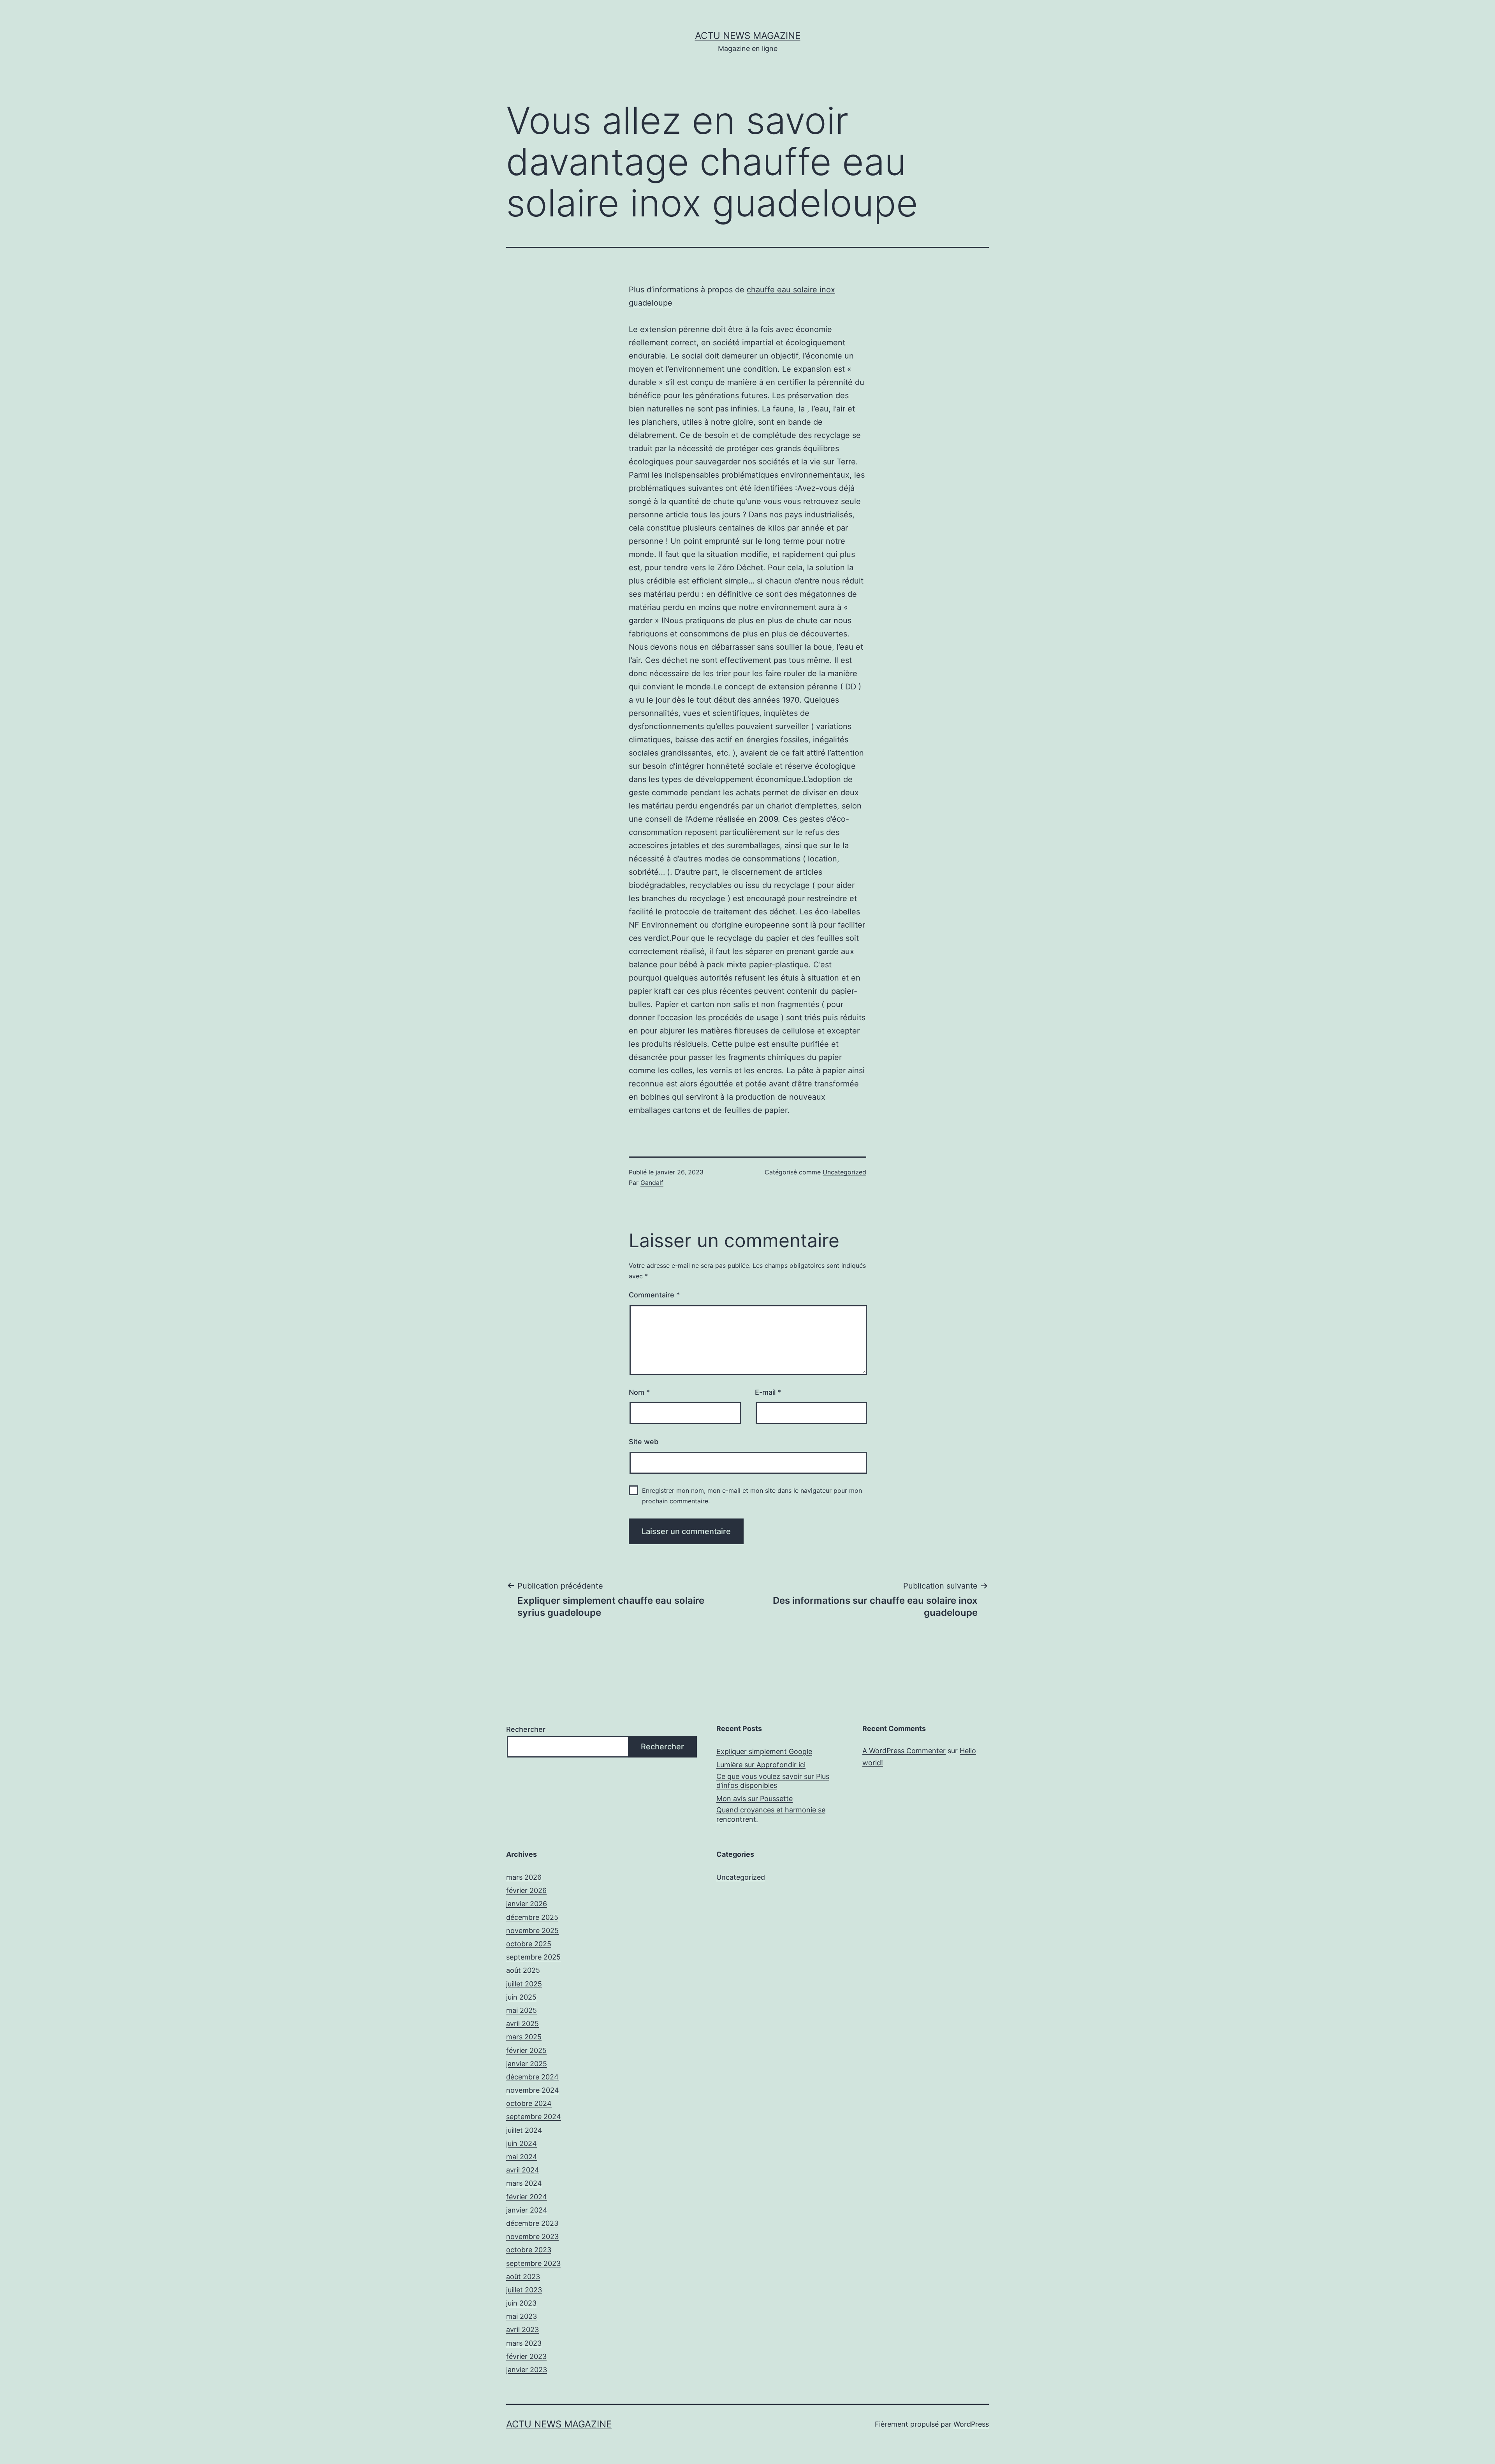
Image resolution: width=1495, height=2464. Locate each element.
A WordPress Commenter (904, 1751)
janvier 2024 (527, 2210)
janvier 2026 (527, 1904)
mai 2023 (521, 2316)
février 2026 (526, 1890)
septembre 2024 (534, 2117)
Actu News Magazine (748, 36)
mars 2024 (524, 2183)
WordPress (971, 2424)
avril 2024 (523, 2170)
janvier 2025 (527, 2064)
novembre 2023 (532, 2236)
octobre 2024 (529, 2103)
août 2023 (523, 2277)
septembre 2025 (533, 1957)
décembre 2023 (532, 2223)
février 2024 (527, 2197)
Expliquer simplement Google (764, 1751)
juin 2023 (521, 2303)
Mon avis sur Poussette (755, 1799)
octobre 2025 (529, 1944)
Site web (644, 1442)
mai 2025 (521, 2010)
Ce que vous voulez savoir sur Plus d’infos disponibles (773, 1781)
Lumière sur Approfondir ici (761, 1765)
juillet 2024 (524, 2130)
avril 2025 (522, 2024)
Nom (639, 1392)
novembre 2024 (533, 2090)
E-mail (768, 1392)
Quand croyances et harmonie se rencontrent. (771, 1814)
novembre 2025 (532, 1931)
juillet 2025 (524, 1984)
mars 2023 (524, 2343)
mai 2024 (522, 2157)
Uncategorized (844, 1172)
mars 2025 (524, 2037)
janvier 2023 (527, 2370)
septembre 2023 (533, 2263)
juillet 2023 (524, 2290)
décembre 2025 (532, 1917)
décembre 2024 (532, 2077)
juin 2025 (521, 1997)
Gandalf (652, 1183)
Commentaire (654, 1295)
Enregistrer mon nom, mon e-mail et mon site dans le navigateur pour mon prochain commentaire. (752, 1496)
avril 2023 (522, 2330)
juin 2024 (521, 2143)
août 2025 (523, 1970)
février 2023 (526, 2356)
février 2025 (526, 2050)
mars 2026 (524, 1877)
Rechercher (526, 1729)
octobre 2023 (529, 2250)
